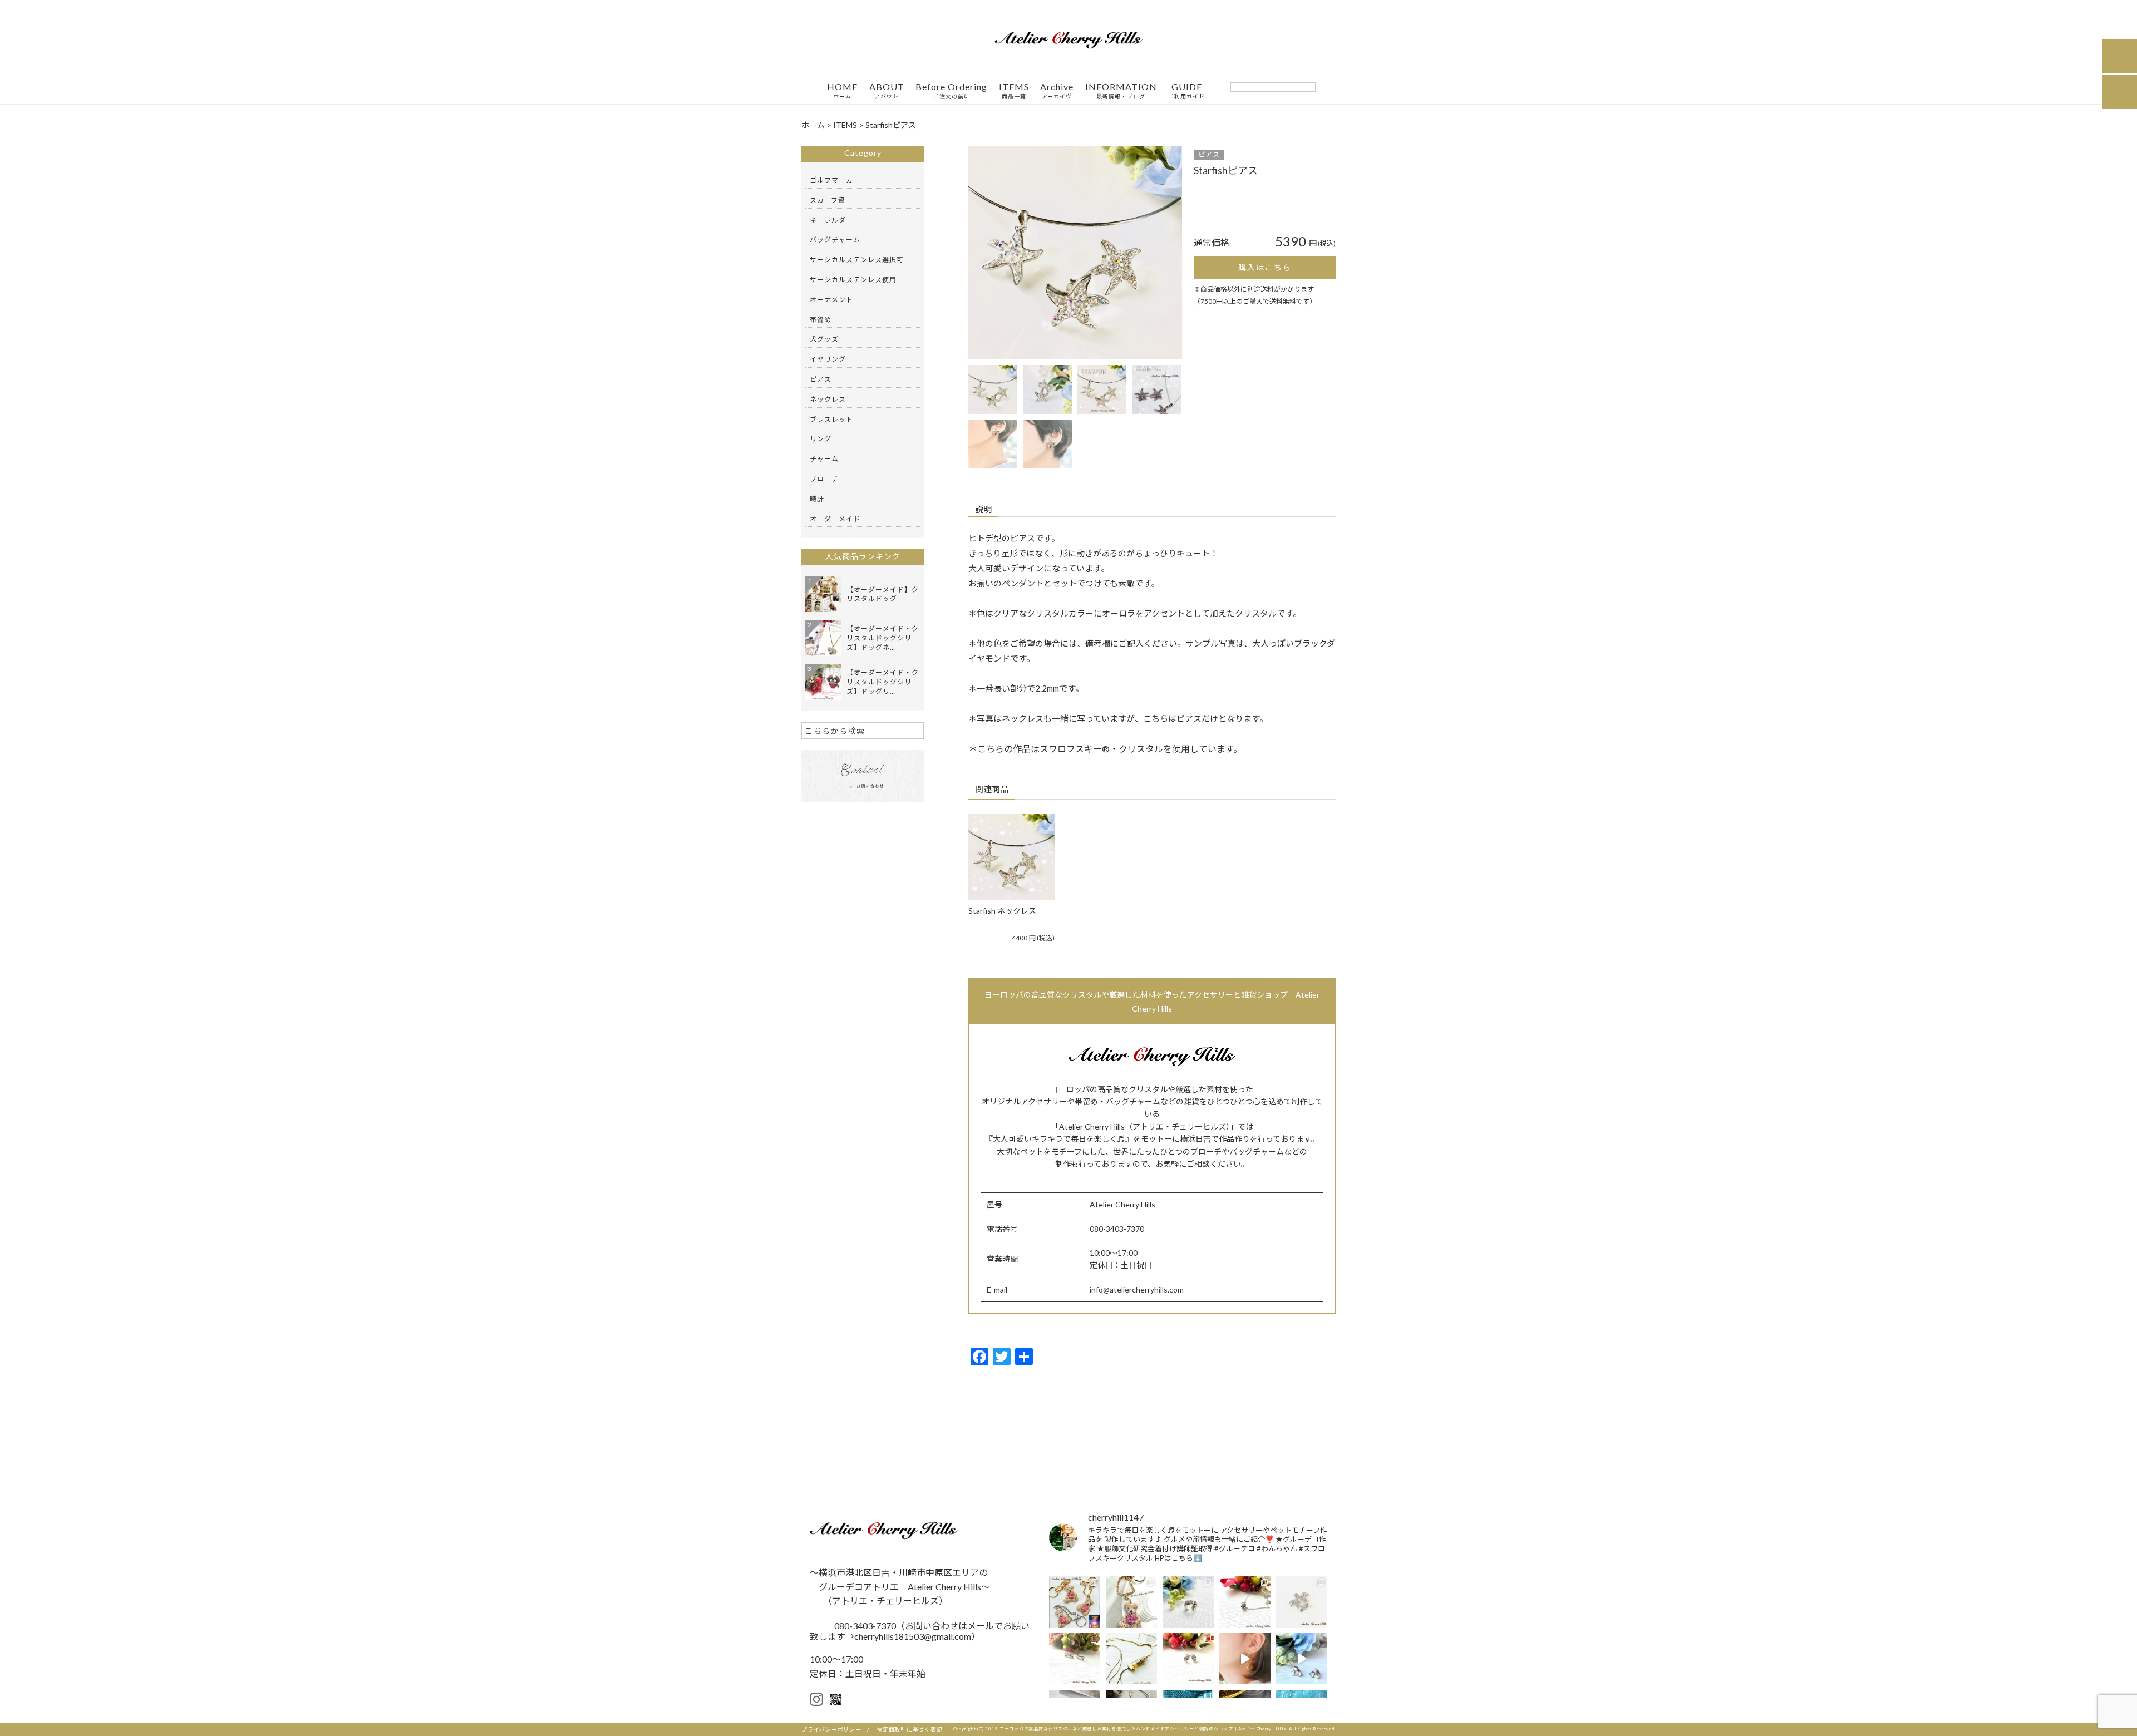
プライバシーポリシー (831, 1729)
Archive (1057, 91)
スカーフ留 (828, 200)
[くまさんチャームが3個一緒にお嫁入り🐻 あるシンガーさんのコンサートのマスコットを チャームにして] (1075, 1602)
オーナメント (831, 300)
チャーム (824, 459)
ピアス (1209, 154)
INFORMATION (1121, 91)
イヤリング (828, 359)
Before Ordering (951, 91)
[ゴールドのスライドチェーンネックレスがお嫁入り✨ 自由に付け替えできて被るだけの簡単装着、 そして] (1131, 1659)
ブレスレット (831, 419)
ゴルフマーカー (835, 180)
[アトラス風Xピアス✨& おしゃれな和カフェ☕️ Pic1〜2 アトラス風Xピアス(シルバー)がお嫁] (1075, 1659)
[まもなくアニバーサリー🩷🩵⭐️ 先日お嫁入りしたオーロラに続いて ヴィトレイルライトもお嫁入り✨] (1302, 1659)
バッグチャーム (835, 240)
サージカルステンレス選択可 (857, 260)
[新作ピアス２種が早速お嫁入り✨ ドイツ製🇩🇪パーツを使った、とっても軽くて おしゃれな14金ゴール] (1245, 1659)
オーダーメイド (835, 519)
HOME (842, 91)
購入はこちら (1265, 267)
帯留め (821, 320)
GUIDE (1186, 91)
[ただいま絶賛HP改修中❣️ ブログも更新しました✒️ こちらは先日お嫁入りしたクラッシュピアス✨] (1188, 1659)
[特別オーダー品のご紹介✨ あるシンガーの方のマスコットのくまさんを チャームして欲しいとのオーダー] (1131, 1602)
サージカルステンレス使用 (853, 280)
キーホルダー (831, 220)
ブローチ (824, 479)
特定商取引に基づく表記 (909, 1729)
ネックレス (828, 399)
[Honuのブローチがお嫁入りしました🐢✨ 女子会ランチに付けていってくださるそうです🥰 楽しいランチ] (1302, 1602)
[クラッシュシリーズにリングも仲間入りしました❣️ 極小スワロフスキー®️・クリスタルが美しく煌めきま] (1188, 1602)
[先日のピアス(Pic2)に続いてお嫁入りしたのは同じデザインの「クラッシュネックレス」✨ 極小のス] (1245, 1602)
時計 (817, 499)
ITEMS (1014, 91)
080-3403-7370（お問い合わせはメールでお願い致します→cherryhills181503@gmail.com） (920, 1631)
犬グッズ (824, 339)
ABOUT (887, 91)
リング (821, 439)
